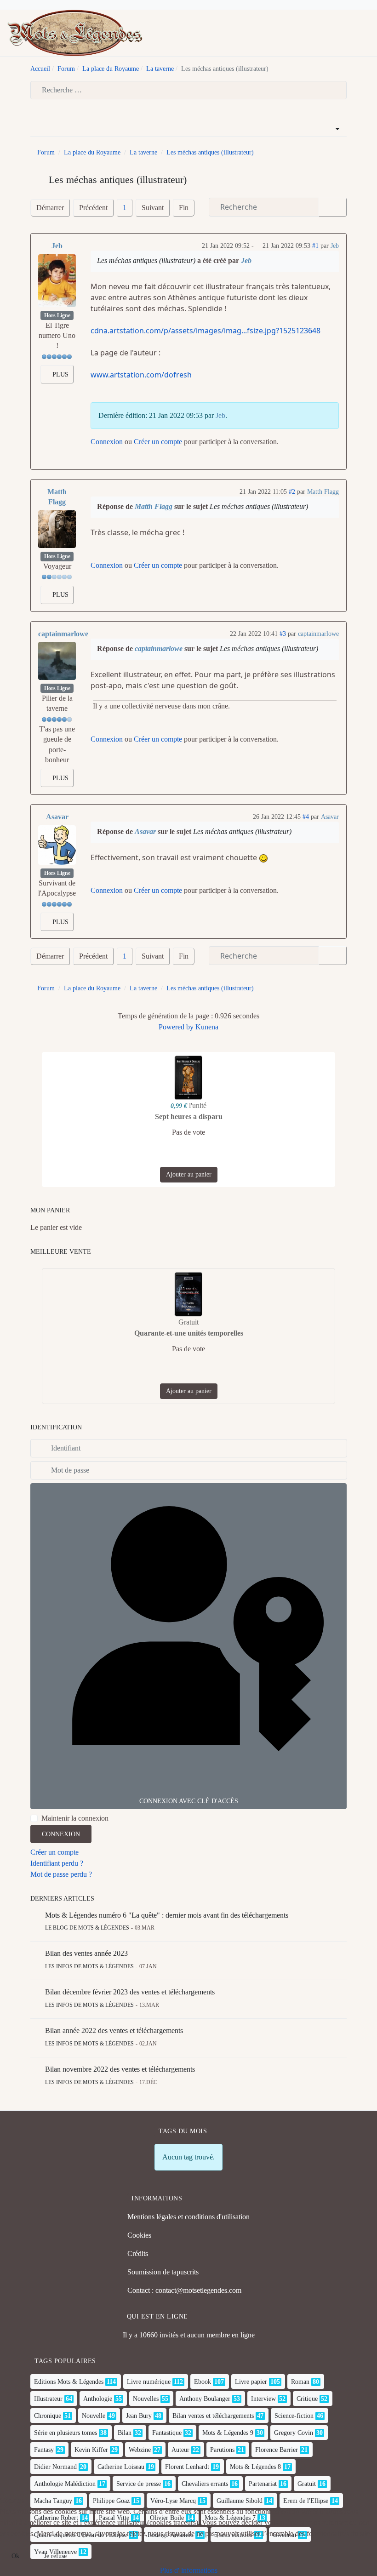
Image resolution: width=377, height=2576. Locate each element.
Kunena (207, 1027)
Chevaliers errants (205, 2484)
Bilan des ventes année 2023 (86, 1953)
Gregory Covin (294, 2433)
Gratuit (307, 2484)
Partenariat (263, 2484)
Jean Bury (139, 2416)
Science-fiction (294, 2416)
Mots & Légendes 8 (255, 2467)
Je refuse (55, 2556)
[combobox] (188, 90)
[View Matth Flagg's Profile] (57, 529)
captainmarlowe (63, 634)
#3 (283, 634)
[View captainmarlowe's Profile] (57, 661)
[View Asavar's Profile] (57, 845)
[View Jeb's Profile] (57, 281)
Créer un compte (158, 442)
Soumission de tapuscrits (163, 2272)
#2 (292, 492)
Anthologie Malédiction (65, 2484)
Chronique (48, 2416)
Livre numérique (149, 2382)
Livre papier (251, 2382)
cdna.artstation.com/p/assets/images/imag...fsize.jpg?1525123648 (206, 331)
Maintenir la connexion (75, 1818)
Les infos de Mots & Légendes (89, 1966)
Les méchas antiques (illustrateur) (146, 260)
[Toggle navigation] (351, 33)
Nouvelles (146, 2399)
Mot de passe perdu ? (61, 1874)
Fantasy (44, 2450)
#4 (306, 817)
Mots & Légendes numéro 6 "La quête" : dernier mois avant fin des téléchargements (167, 1915)
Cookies (139, 2235)
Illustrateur (48, 2399)
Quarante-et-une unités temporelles (189, 1333)
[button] (366, 33)
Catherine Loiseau (121, 2467)
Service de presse (139, 2484)
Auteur (180, 2450)
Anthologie (98, 2399)
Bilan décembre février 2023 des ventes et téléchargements (130, 1992)
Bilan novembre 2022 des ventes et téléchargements (120, 2069)
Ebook (203, 2382)
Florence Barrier (277, 2450)
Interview (263, 2399)
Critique (307, 2399)
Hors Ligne (57, 315)
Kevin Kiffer (91, 2450)
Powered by (176, 1027)
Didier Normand (55, 2467)
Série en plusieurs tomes (66, 2433)
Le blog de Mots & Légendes (87, 1928)
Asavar (57, 817)
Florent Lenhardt (187, 2467)
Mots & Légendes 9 (228, 2433)
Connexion (107, 442)
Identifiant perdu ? (57, 1863)
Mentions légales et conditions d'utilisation (188, 2217)
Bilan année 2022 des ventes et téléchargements (114, 2031)
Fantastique (167, 2433)
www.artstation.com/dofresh (141, 375)
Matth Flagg (57, 497)
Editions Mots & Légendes (69, 2382)
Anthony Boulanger (205, 2399)
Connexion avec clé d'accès (189, 1801)
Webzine (140, 2450)
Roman (300, 2382)
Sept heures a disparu (189, 1117)
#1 (315, 246)
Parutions (222, 2450)
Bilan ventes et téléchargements (213, 2416)
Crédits (138, 2253)
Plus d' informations (189, 2570)
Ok (15, 2556)
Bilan (125, 2433)
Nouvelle (94, 2416)
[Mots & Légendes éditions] (75, 32)
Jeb (57, 246)
